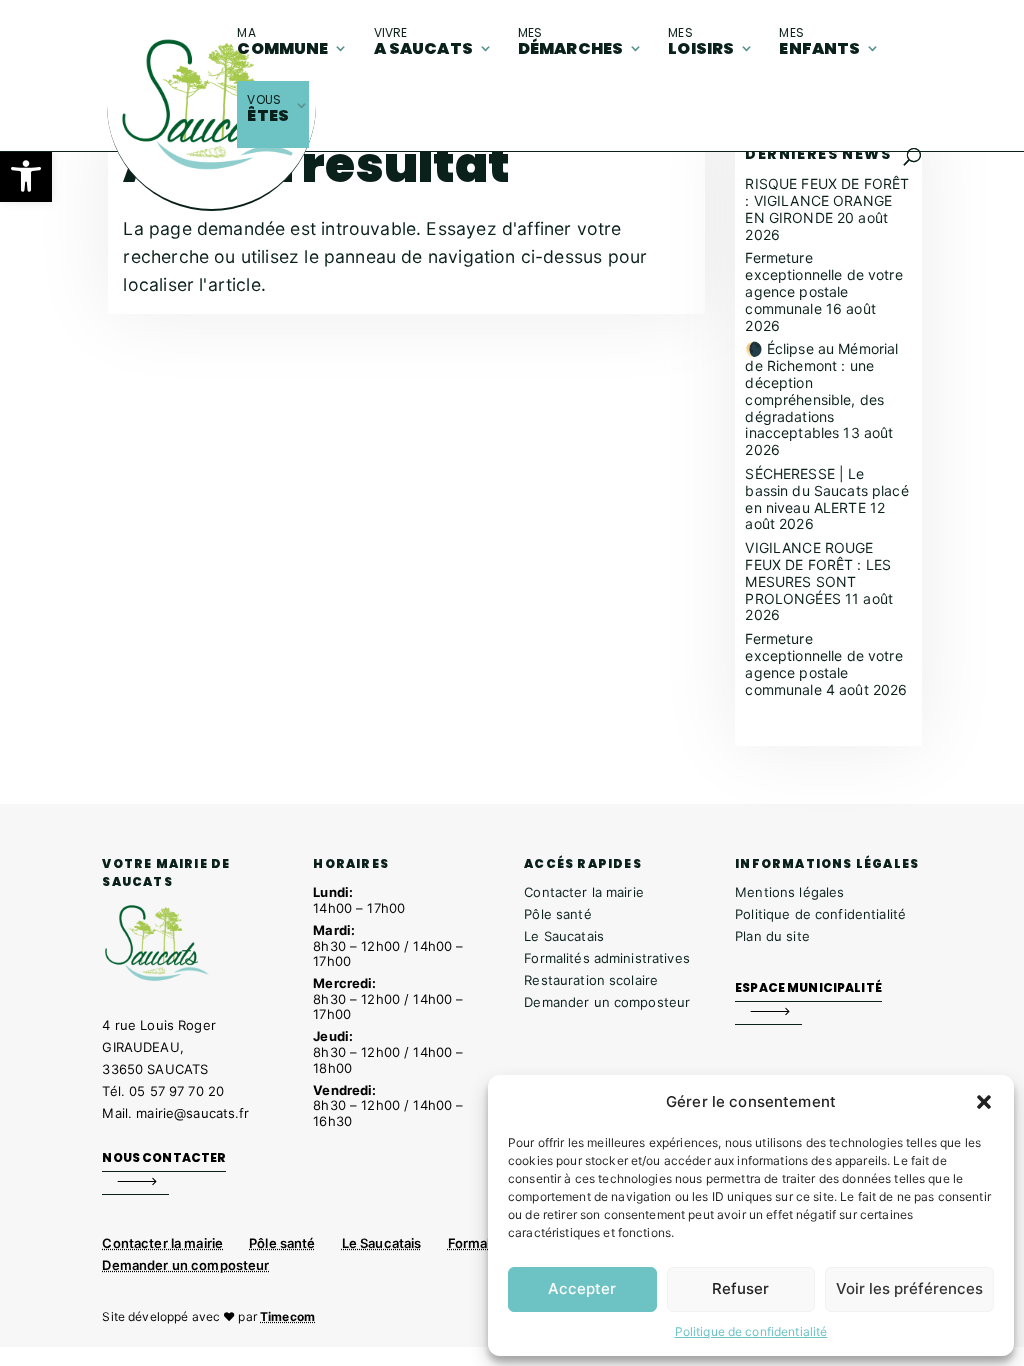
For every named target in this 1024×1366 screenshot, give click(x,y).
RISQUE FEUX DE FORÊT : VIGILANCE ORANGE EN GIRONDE (827, 200)
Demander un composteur (607, 1002)
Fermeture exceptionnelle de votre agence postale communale (823, 282)
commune (282, 42)
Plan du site (772, 936)
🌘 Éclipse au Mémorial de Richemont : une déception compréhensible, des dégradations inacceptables (821, 390)
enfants (819, 42)
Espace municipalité (808, 987)
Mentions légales (789, 892)
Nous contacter (164, 1157)
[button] (26, 176)
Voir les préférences (909, 1288)
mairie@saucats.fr (192, 1113)
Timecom (287, 1316)
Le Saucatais (564, 936)
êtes (268, 109)
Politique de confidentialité (751, 1331)
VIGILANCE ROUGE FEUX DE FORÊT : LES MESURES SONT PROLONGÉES (818, 572)
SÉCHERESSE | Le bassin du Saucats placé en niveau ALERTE (826, 490)
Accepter (582, 1288)
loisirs (701, 42)
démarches (570, 42)
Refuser (740, 1288)
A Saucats (423, 42)
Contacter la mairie (584, 892)
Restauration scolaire (591, 980)
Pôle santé (557, 914)
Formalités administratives (607, 958)
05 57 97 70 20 (176, 1091)
